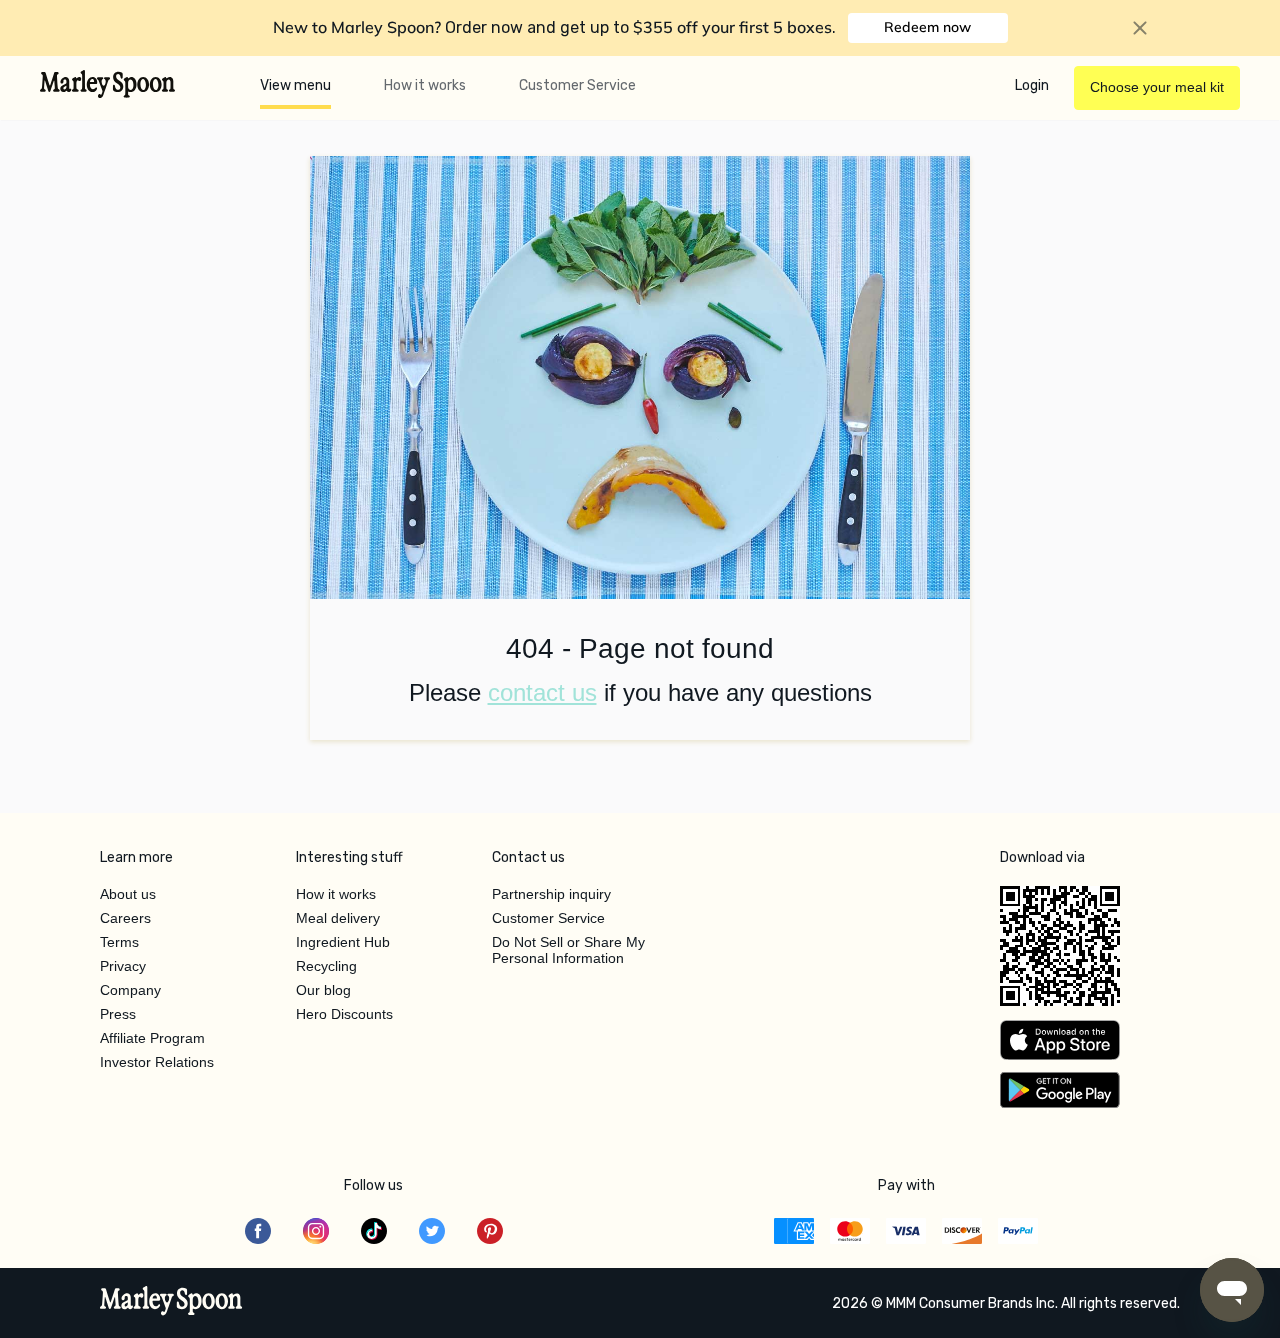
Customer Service (577, 85)
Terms (119, 942)
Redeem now (927, 27)
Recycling (326, 966)
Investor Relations (157, 1062)
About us (128, 894)
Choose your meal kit (1157, 87)
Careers (125, 918)
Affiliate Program (152, 1038)
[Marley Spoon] (171, 1303)
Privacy (123, 966)
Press (118, 1014)
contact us (542, 692)
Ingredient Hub (343, 942)
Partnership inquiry (551, 894)
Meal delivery (338, 918)
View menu (295, 85)
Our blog (323, 990)
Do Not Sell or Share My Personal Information (568, 950)
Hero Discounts (344, 1014)
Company (130, 990)
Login (1032, 85)
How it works (425, 85)
